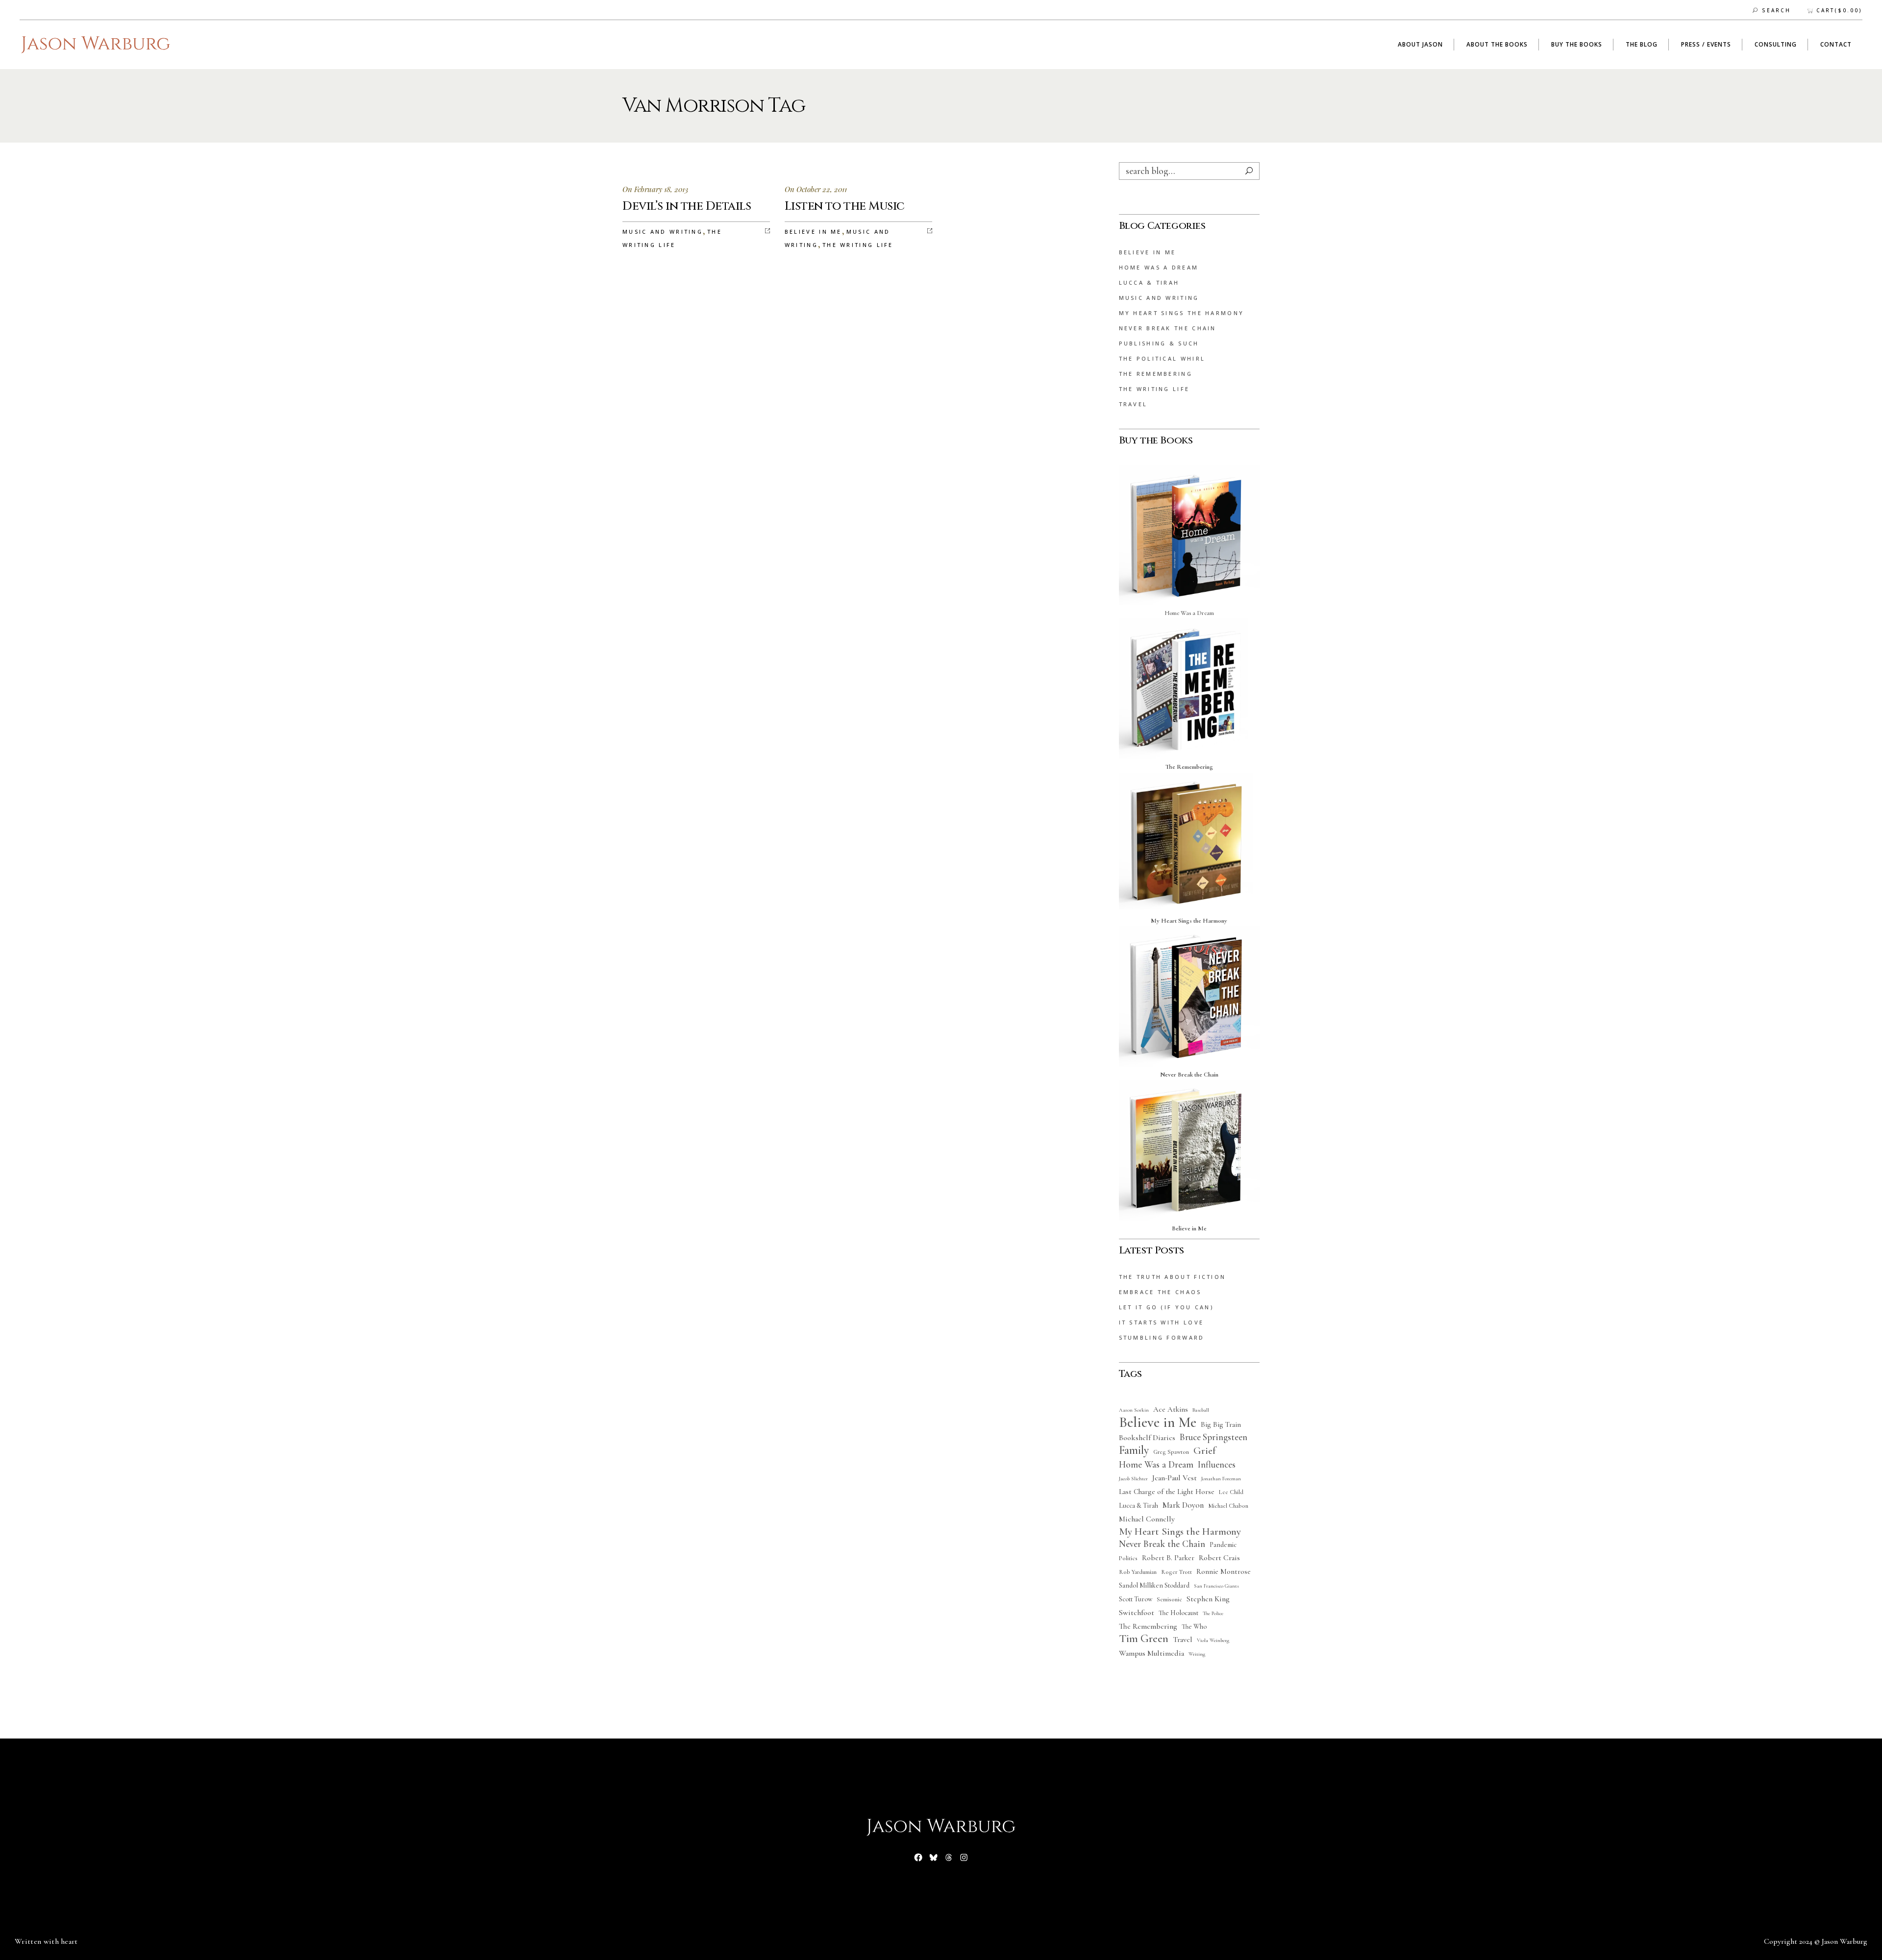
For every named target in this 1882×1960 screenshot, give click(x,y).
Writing (1197, 1654)
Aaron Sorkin (1134, 1410)
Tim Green (1144, 1639)
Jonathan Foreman (1221, 1479)
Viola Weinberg (1213, 1640)
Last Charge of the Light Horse (1167, 1492)
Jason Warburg (1845, 1941)
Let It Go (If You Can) (1166, 1307)
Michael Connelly (1147, 1519)
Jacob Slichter (1133, 1479)
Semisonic (1169, 1600)
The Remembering (1156, 374)
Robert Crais (1219, 1558)
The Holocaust (1178, 1613)
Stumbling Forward (1162, 1337)
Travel (1133, 404)
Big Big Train (1221, 1424)
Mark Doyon (1183, 1505)
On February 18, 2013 (655, 189)
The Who (1194, 1627)
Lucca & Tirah (1149, 282)
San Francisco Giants (1216, 1586)
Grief (1204, 1451)
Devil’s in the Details (687, 206)
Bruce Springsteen (1213, 1437)
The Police (1213, 1613)
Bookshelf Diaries (1147, 1438)
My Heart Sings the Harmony (1182, 313)
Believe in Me (813, 232)
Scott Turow (1136, 1599)
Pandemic (1223, 1545)
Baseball (1201, 1410)
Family (1134, 1450)
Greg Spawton (1171, 1452)
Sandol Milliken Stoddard (1154, 1585)
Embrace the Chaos (1160, 1292)
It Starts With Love (1162, 1322)
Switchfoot (1137, 1613)
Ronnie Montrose (1224, 1571)
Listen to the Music (845, 206)
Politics (1128, 1558)
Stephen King (1208, 1599)
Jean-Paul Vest (1175, 1478)
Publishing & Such (1159, 343)
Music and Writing (663, 232)
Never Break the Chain (1168, 328)
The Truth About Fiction (1173, 1277)
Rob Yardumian (1138, 1572)
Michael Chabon (1228, 1506)
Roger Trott (1176, 1572)
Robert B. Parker (1168, 1558)
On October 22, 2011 (816, 189)
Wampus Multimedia (1151, 1653)
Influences (1217, 1465)
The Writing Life (858, 245)
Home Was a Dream (1159, 267)
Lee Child (1231, 1492)
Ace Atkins (1171, 1409)
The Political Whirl (1162, 358)
